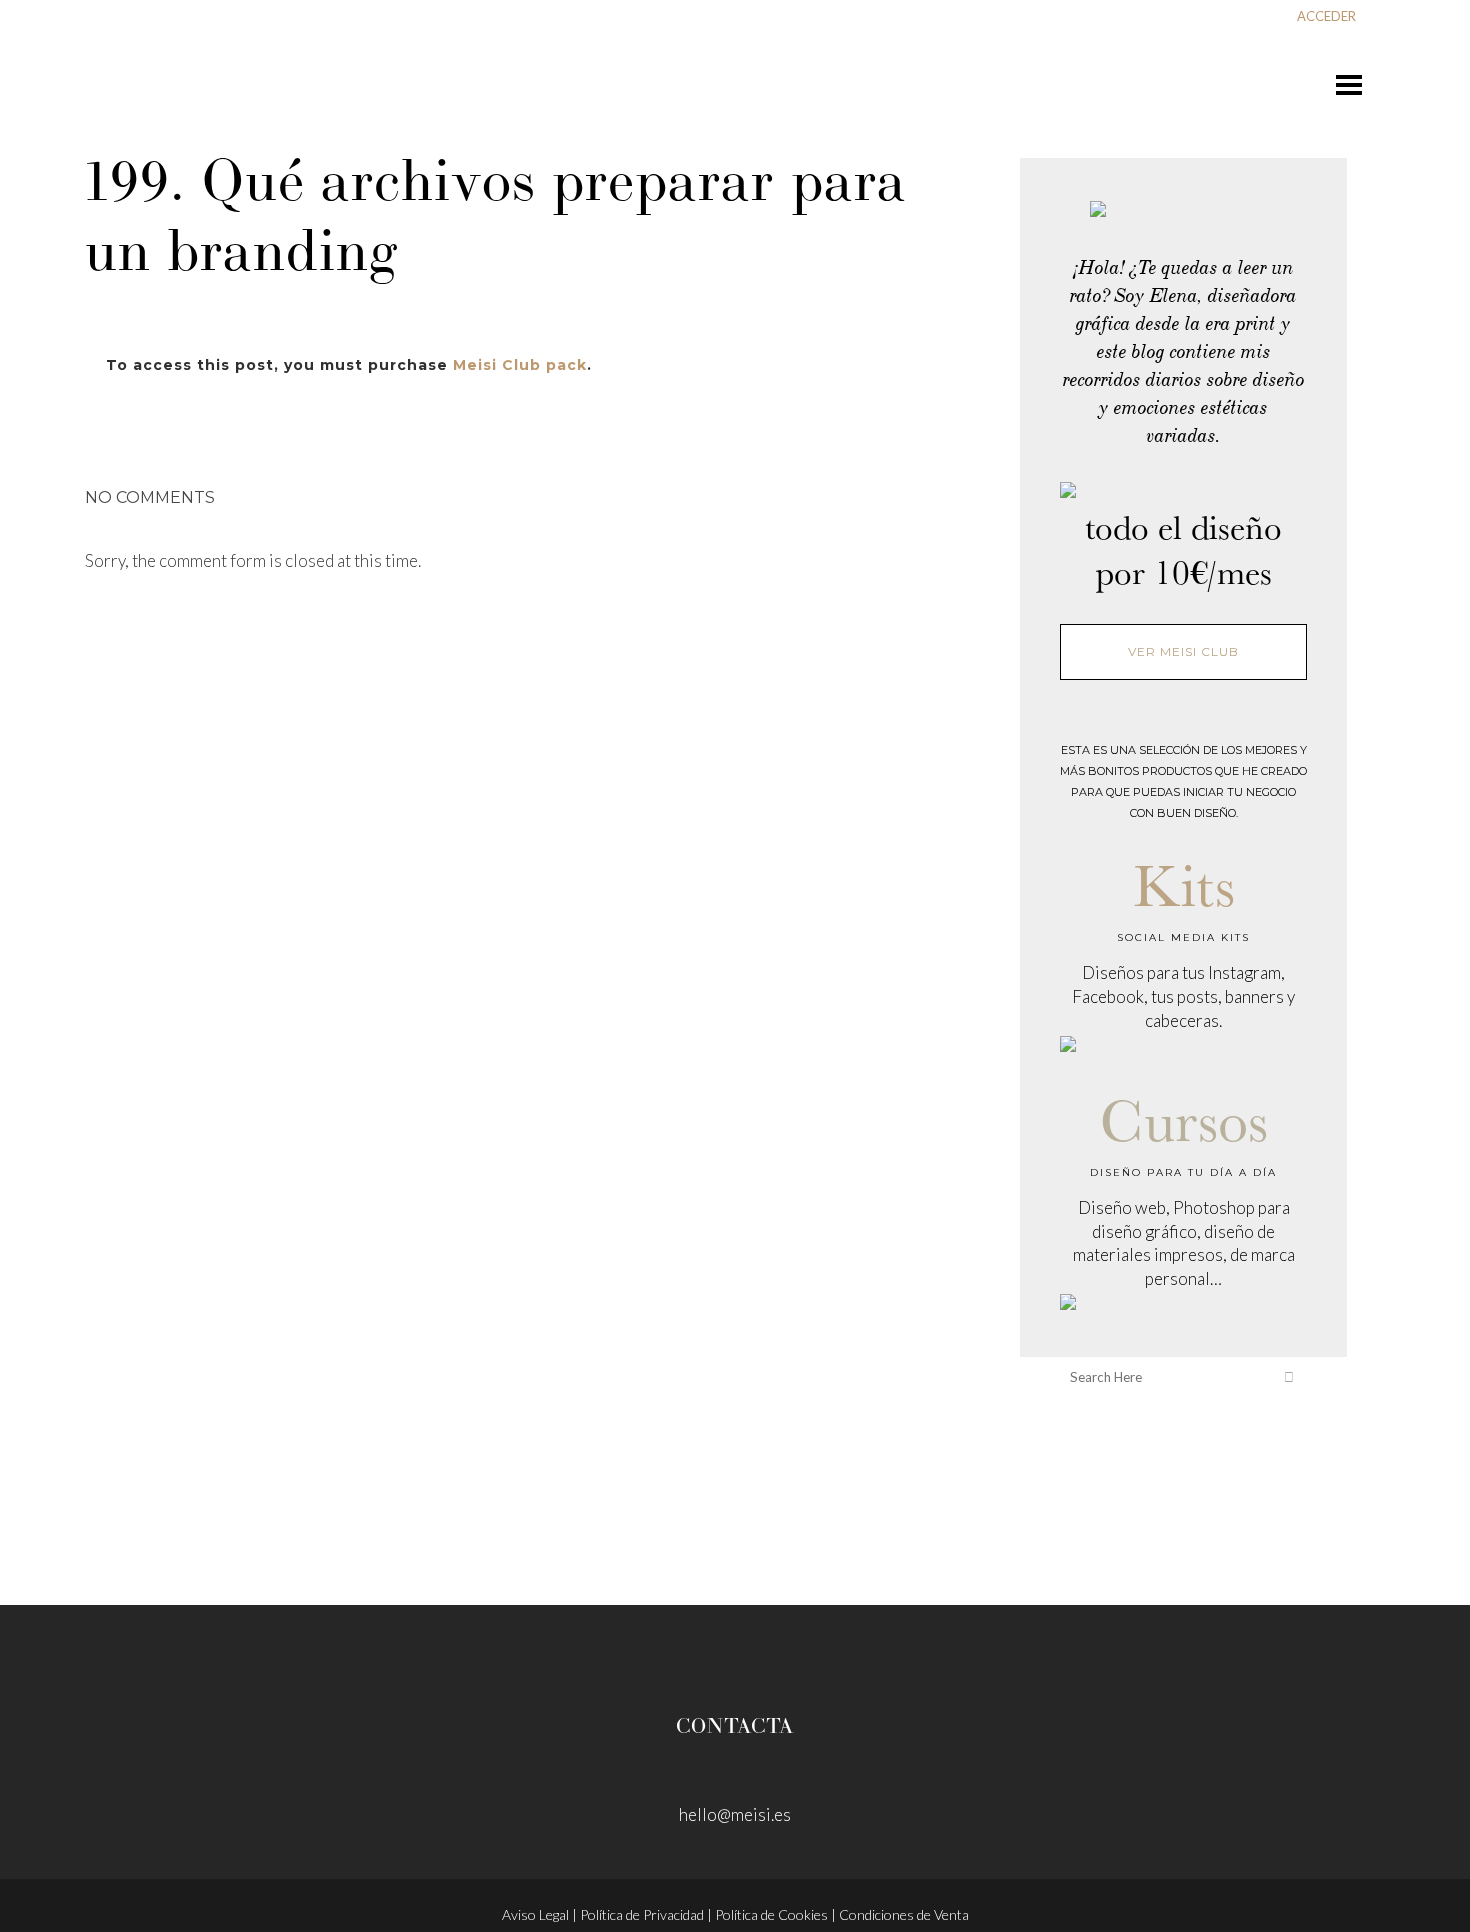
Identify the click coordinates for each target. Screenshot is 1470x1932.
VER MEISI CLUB (1183, 651)
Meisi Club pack (520, 365)
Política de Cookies (771, 1914)
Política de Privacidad (642, 1914)
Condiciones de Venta (904, 1914)
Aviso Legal (535, 1914)
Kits (1184, 884)
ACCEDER (1326, 16)
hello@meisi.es (735, 1814)
